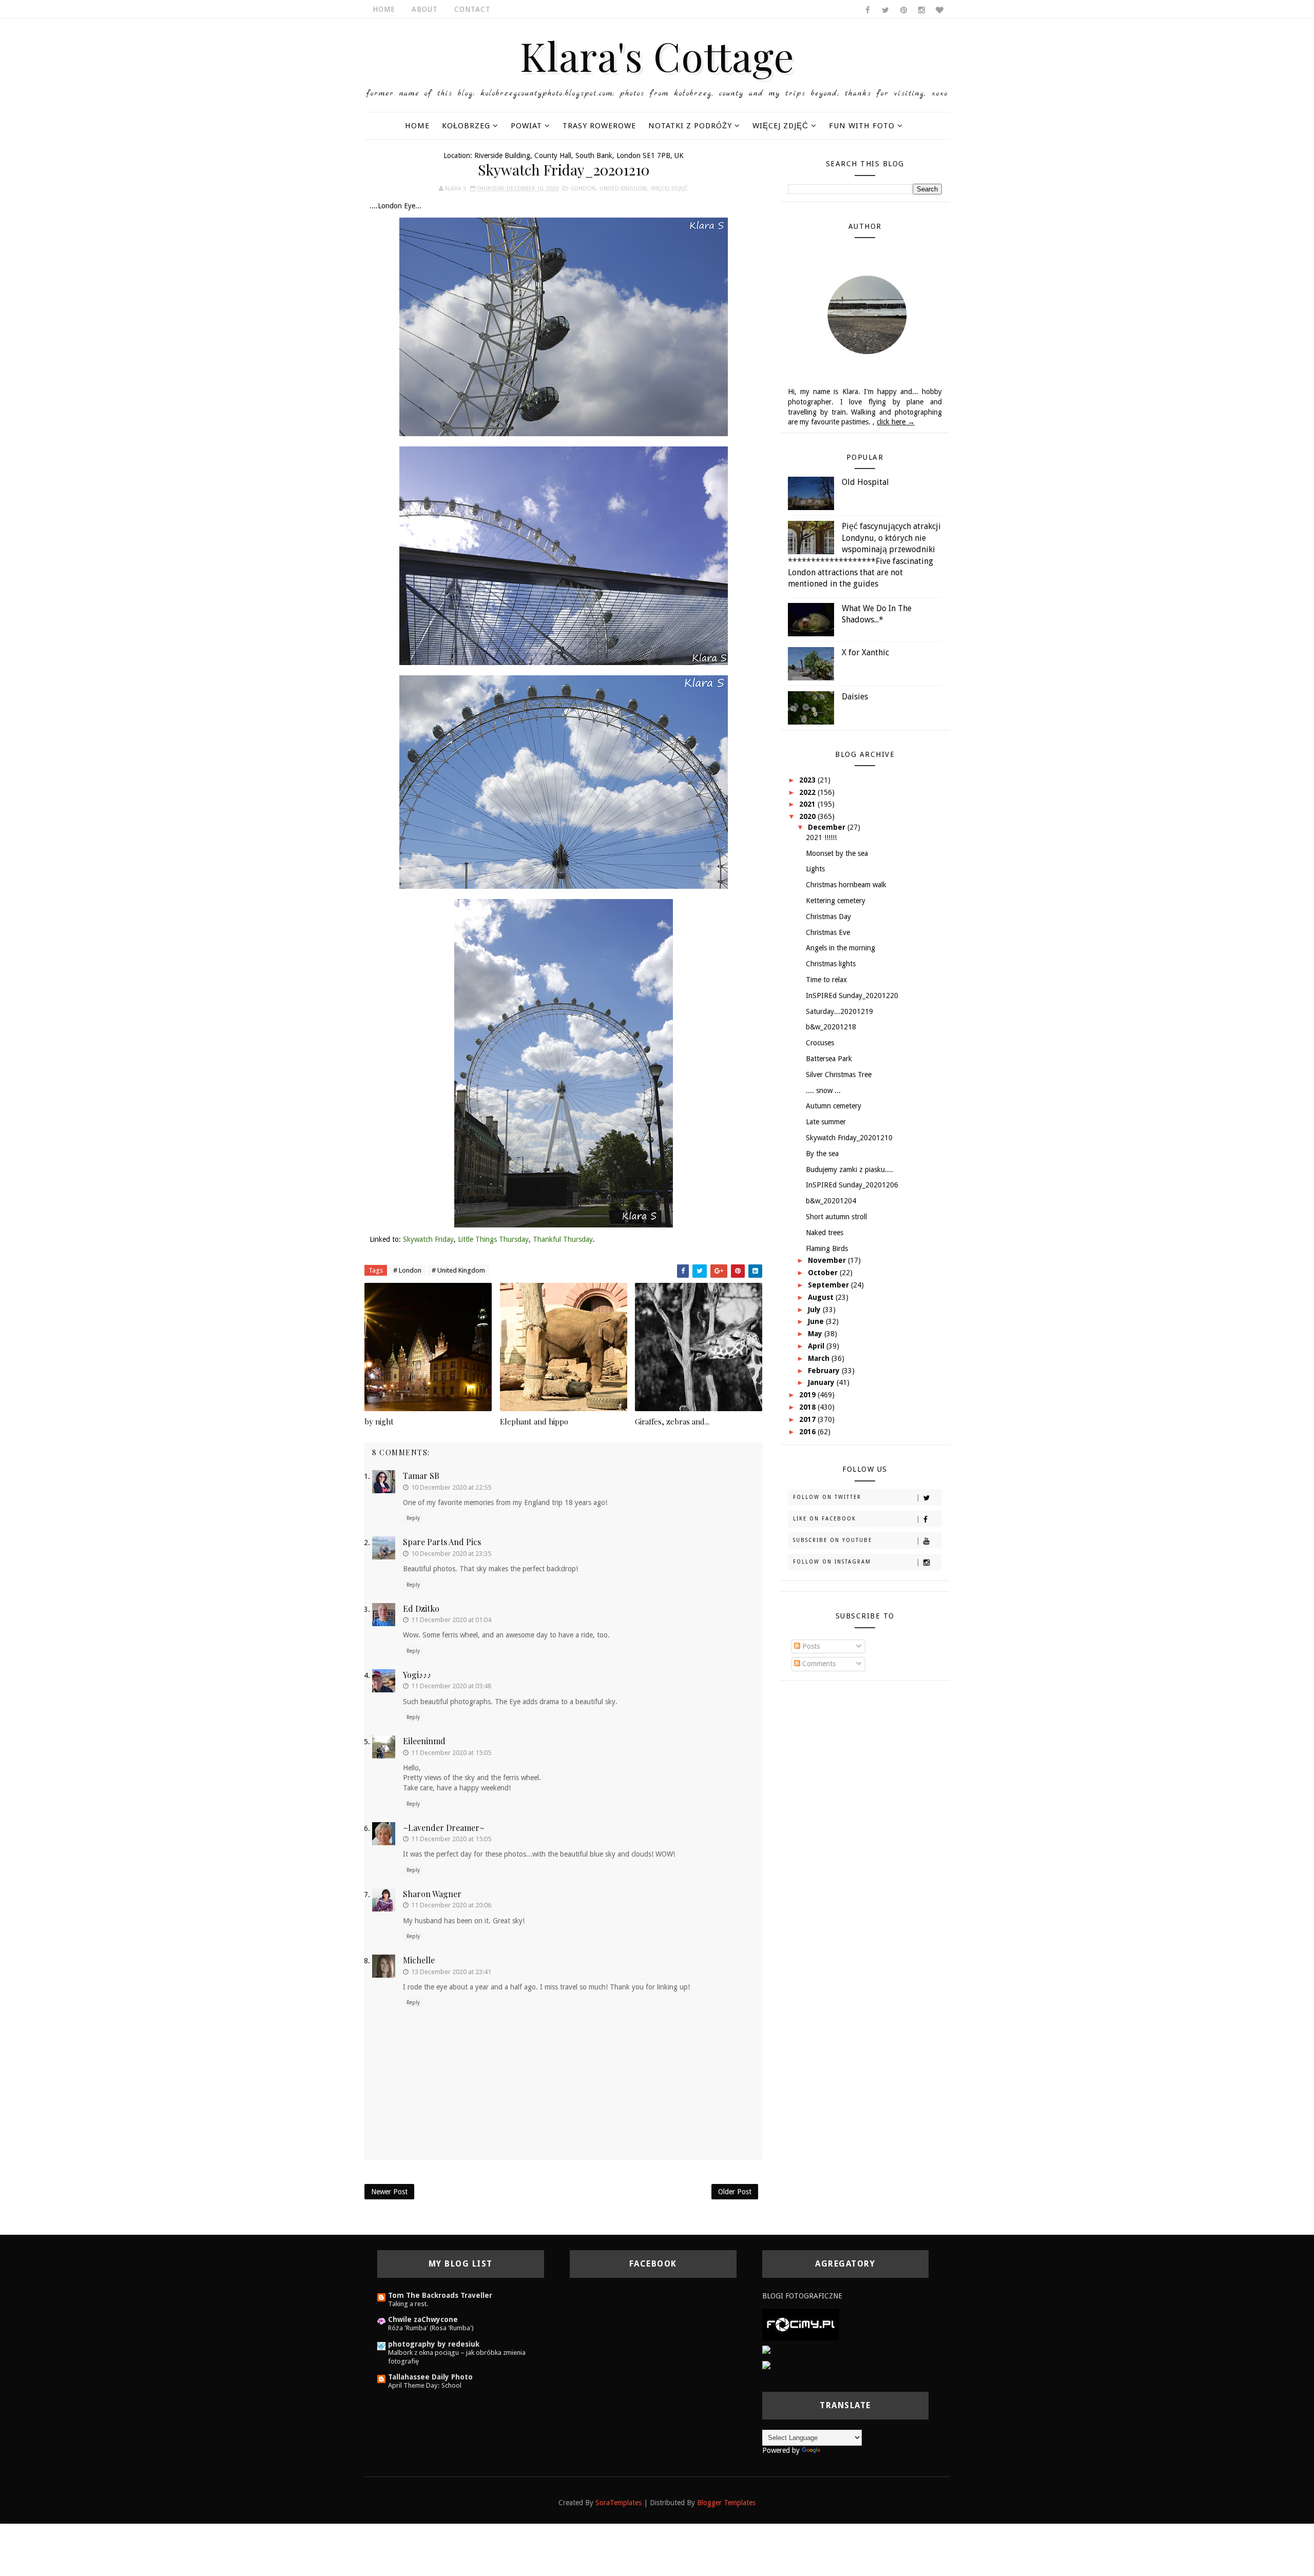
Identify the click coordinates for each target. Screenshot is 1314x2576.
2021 (808, 804)
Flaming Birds (827, 1248)
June (817, 1321)
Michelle (419, 1960)
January (822, 1382)
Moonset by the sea (837, 853)
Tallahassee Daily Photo (430, 2377)
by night (379, 1421)
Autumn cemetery (834, 1106)
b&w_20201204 (831, 1201)
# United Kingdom (458, 1270)
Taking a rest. (408, 2304)
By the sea (822, 1154)
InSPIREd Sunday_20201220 (852, 996)
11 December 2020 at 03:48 (451, 1686)
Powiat (526, 126)
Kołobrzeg (466, 126)
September (829, 1285)
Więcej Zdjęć (780, 126)
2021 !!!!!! (821, 837)
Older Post (735, 2192)
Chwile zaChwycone (423, 2319)
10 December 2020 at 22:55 (451, 1487)
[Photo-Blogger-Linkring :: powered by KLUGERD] (843, 2350)
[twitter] (885, 10)
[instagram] (921, 10)
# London (407, 1270)
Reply (413, 1518)
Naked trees (825, 1233)
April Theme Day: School (425, 2385)
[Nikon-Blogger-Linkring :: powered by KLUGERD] (843, 2366)
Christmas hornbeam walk (846, 885)
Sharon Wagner (432, 1894)
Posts (810, 1646)
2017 (808, 1419)
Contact (472, 9)
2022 (808, 792)
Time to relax (826, 980)
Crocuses (820, 1043)
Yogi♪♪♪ (417, 1675)
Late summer (826, 1122)
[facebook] (867, 10)
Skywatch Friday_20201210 (849, 1138)
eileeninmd (424, 1741)
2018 (808, 1407)
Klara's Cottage (657, 55)
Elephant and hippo (534, 1421)
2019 (808, 1395)
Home (384, 9)
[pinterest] (903, 10)
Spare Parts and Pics (442, 1542)
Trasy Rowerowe (599, 126)
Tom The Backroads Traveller (440, 2295)
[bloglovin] (939, 10)
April (817, 1346)
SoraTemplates (619, 2503)
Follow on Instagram (832, 1562)
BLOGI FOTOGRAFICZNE (802, 2296)
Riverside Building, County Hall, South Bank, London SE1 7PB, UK (579, 155)
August (822, 1297)
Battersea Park (829, 1059)
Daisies (855, 697)
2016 (808, 1432)
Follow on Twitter (827, 1497)
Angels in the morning (840, 948)
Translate (837, 2450)
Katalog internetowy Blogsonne (812, 2381)
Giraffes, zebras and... (672, 1421)
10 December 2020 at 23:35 (451, 1554)
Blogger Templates (726, 2503)
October (824, 1273)
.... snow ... (823, 1090)
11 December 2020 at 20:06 (451, 1905)
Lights (815, 869)
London (583, 189)
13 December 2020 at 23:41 (451, 1972)
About (425, 9)
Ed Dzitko (421, 1608)
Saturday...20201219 (839, 1011)
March (820, 1358)
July (815, 1310)
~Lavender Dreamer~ (444, 1828)
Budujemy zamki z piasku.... (849, 1169)
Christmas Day (828, 916)
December (828, 827)
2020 (808, 816)
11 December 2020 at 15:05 (451, 1753)
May (816, 1334)
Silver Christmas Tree (839, 1075)
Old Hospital (865, 482)
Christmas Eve (828, 932)
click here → (896, 422)
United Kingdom (623, 189)
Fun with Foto (862, 126)
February (825, 1371)
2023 (808, 780)
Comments (818, 1664)
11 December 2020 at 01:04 (451, 1620)
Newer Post (389, 2192)
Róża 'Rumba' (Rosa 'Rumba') (431, 2328)
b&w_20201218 (831, 1027)
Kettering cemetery (836, 901)
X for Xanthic (865, 652)
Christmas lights (831, 964)
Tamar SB (421, 1476)
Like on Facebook (825, 1519)
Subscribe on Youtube (833, 1540)
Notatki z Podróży (690, 126)
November (828, 1260)
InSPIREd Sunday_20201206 (852, 1185)
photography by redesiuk (434, 2344)
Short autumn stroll (836, 1217)
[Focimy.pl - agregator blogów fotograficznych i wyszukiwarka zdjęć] (801, 2324)
